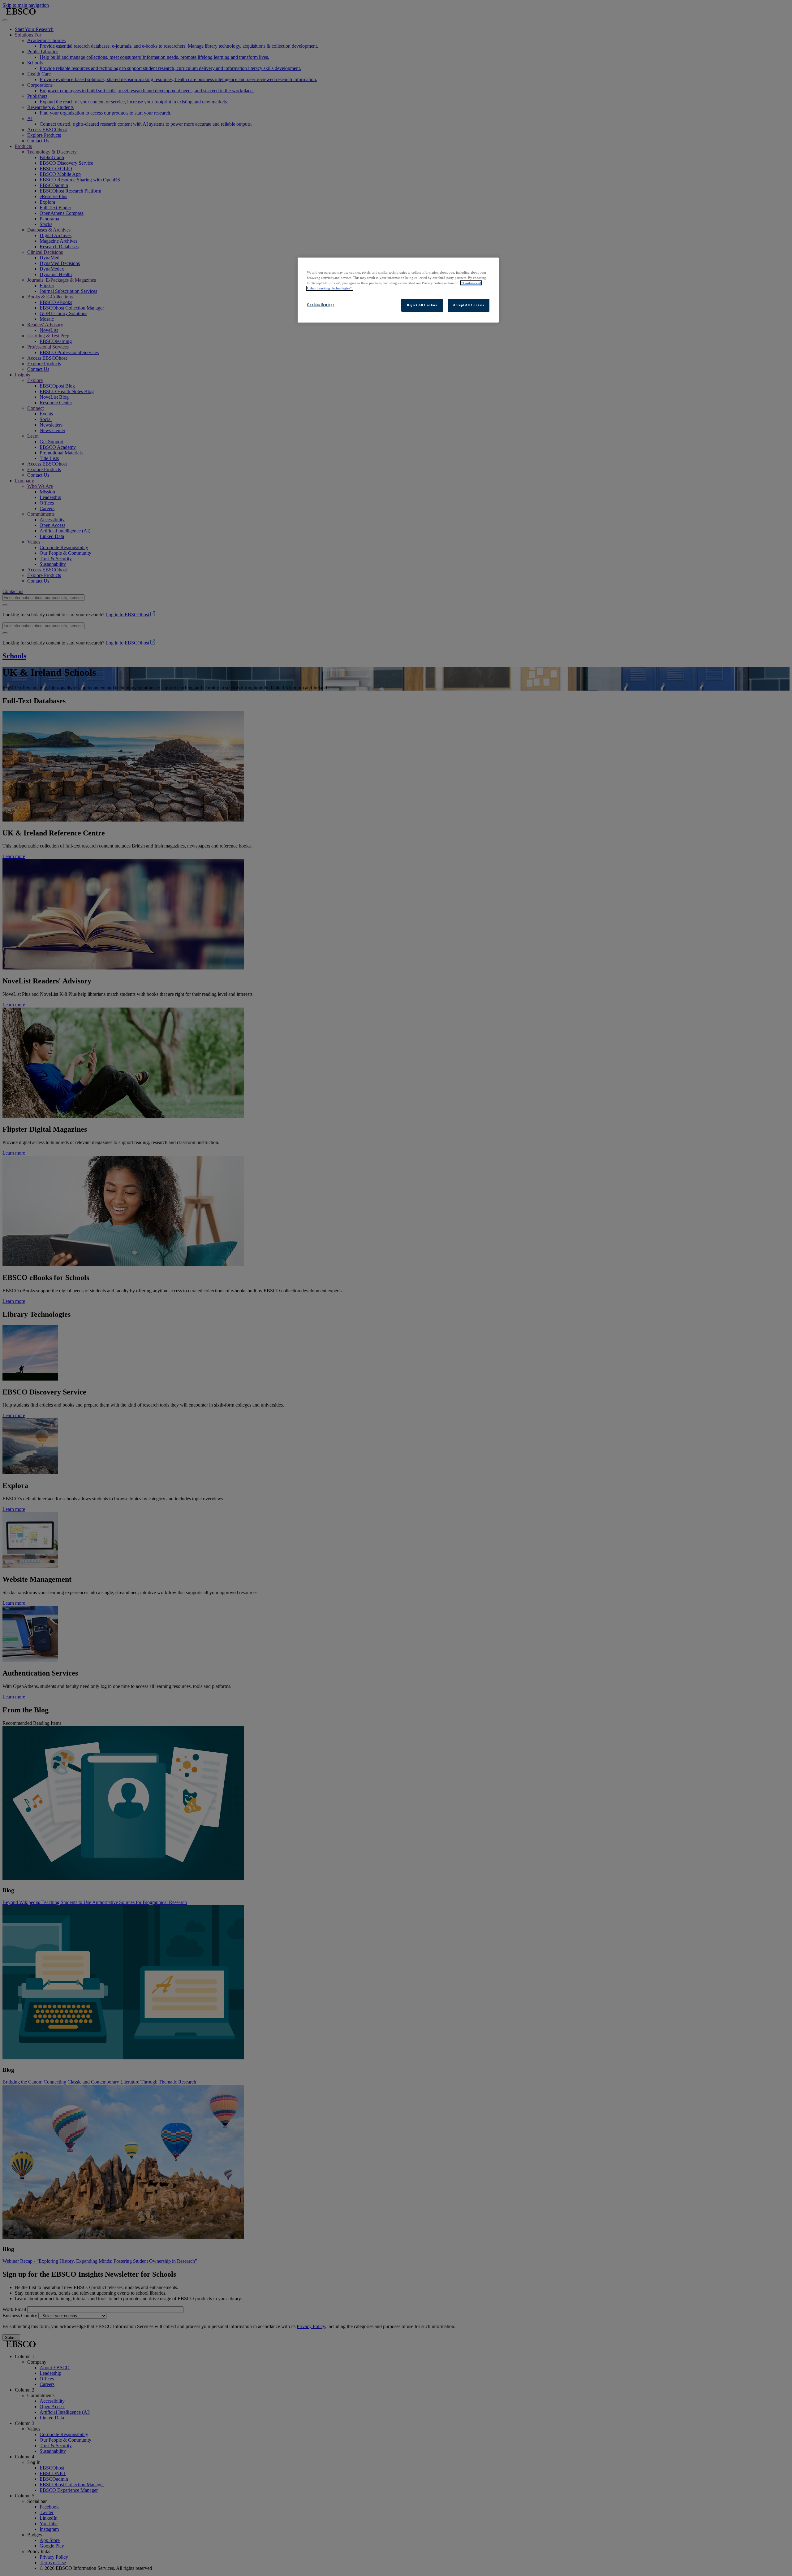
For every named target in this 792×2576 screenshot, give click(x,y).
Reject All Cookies (422, 305)
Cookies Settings (321, 305)
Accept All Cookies (468, 305)
